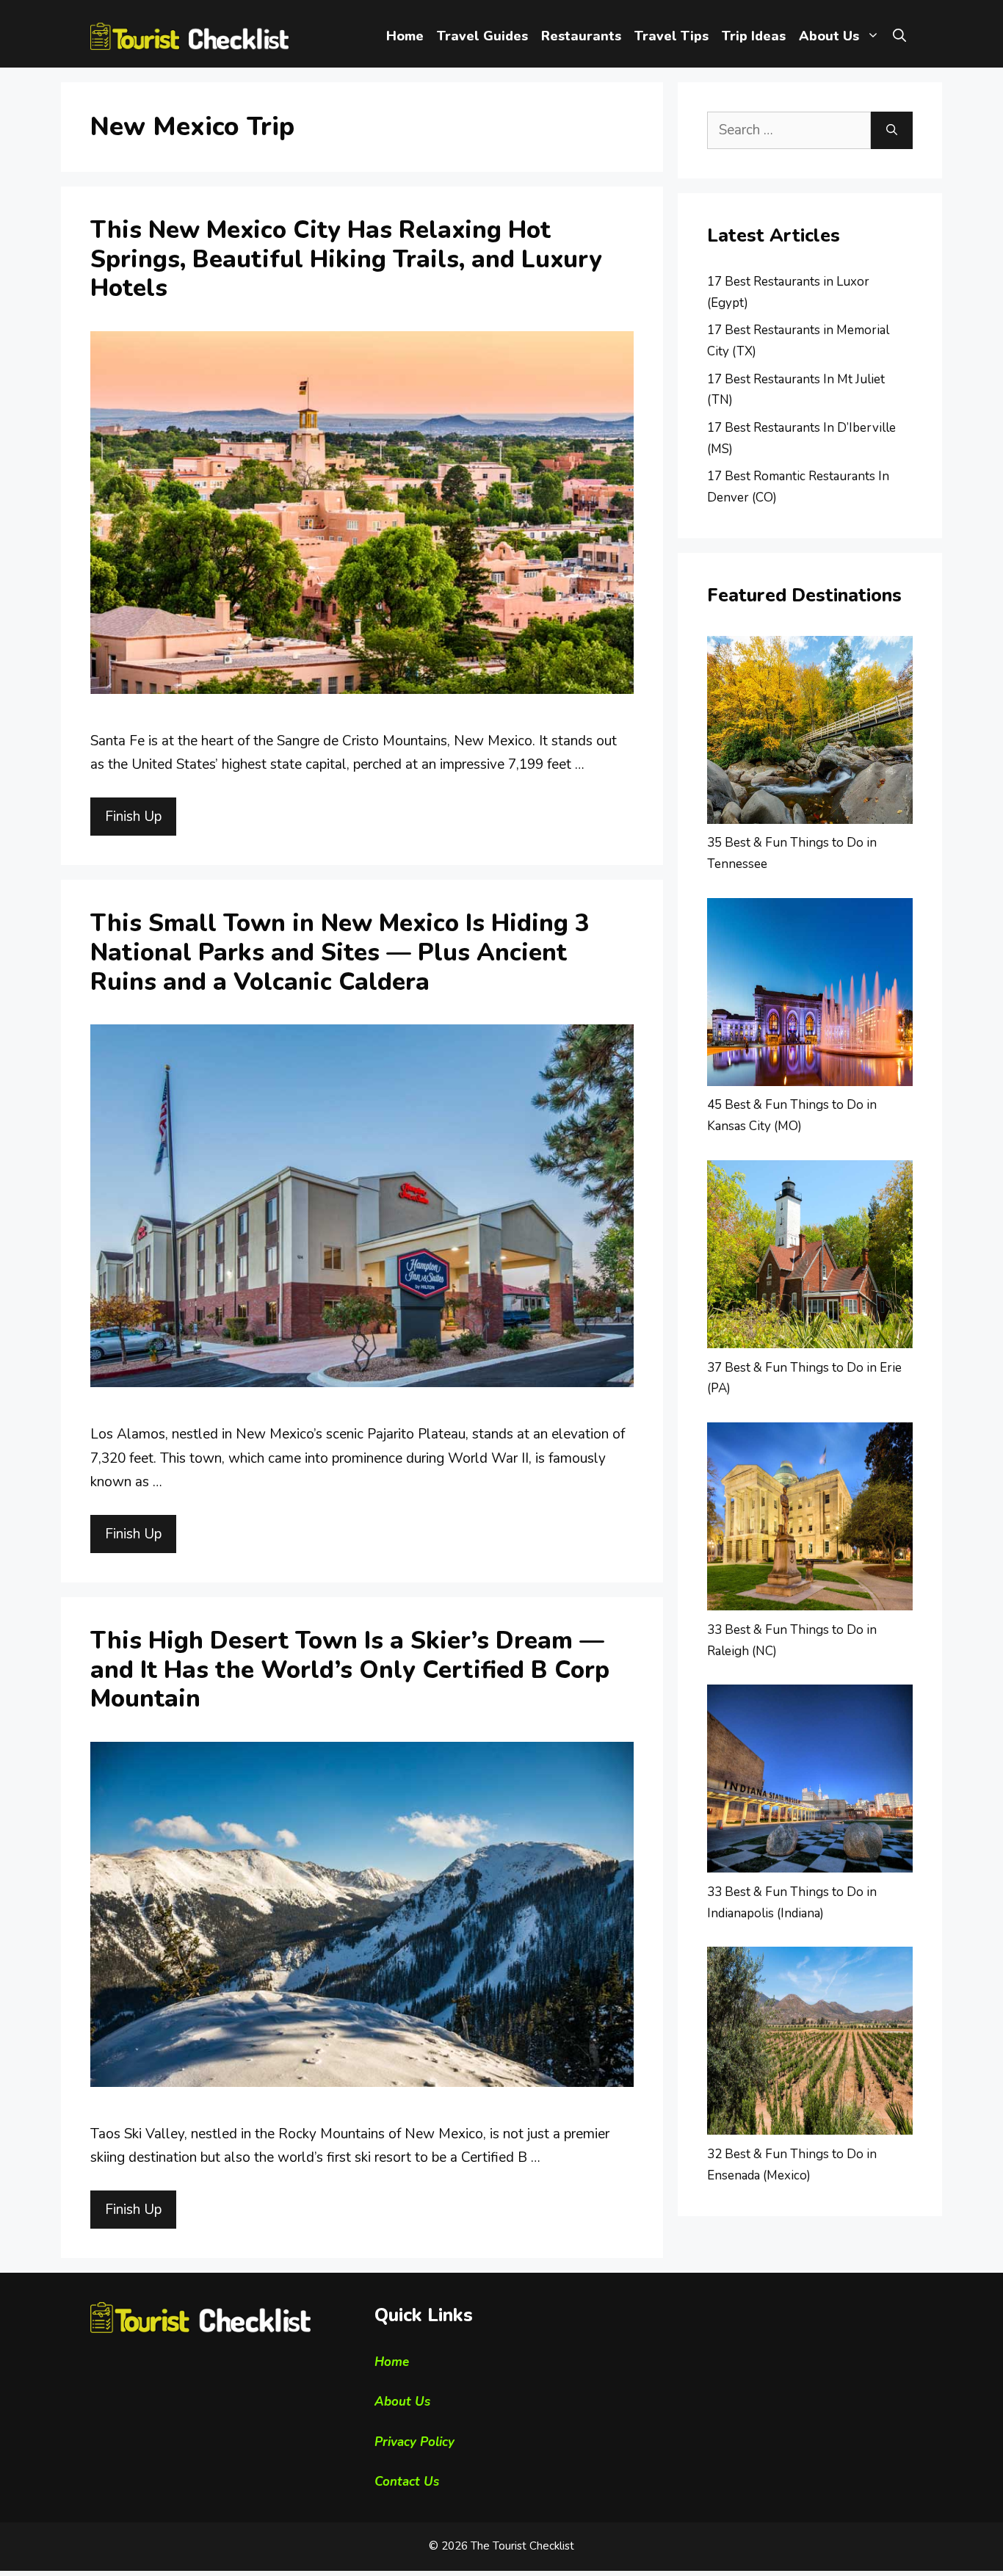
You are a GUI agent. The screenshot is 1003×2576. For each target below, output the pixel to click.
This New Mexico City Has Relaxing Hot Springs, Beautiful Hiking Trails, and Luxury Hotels (346, 259)
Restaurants (581, 36)
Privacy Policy (414, 2442)
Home (405, 36)
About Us (829, 36)
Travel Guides (482, 36)
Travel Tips (671, 36)
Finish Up (133, 817)
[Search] (892, 130)
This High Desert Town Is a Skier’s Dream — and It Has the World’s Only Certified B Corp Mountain (350, 1670)
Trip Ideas (754, 36)
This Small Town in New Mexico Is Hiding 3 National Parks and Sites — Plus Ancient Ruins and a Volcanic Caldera (340, 952)
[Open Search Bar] (899, 36)
